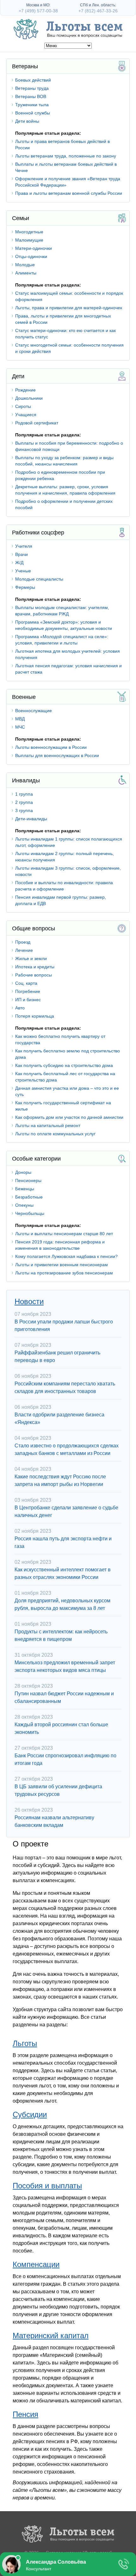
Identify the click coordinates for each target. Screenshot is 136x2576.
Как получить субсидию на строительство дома (64, 1065)
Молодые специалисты (39, 579)
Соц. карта (26, 983)
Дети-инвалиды (31, 819)
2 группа (24, 802)
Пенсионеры (28, 1180)
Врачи (22, 554)
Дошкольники (29, 398)
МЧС (20, 727)
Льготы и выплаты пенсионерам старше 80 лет (64, 1234)
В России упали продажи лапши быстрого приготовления (64, 1325)
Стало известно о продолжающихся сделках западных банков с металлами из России (67, 1449)
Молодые (25, 265)
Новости (29, 1301)
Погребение (28, 991)
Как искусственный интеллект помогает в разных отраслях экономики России (63, 1573)
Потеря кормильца (35, 1016)
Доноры (23, 1172)
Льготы (25, 2043)
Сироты (23, 406)
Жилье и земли (31, 958)
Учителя (24, 546)
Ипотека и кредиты (35, 967)
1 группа (24, 794)
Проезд (23, 942)
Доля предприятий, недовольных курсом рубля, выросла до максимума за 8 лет (62, 1604)
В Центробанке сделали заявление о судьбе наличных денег (66, 1511)
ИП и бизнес (28, 1000)
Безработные (29, 1197)
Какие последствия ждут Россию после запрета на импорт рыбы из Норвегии (60, 1480)
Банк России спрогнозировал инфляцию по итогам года (65, 1759)
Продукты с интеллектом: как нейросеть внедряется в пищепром (61, 1635)
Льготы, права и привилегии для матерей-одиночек (69, 308)
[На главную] (68, 2535)
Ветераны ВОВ (31, 96)
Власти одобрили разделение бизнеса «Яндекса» (59, 1418)
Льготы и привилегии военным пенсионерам (62, 1265)
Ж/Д (19, 563)
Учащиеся (26, 415)
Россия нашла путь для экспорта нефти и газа (63, 1542)
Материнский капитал (51, 2336)
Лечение (24, 950)
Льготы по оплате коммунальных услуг (55, 1134)
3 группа (24, 810)
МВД (20, 719)
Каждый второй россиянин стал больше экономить (61, 1728)
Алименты (26, 273)
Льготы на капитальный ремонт (48, 1125)
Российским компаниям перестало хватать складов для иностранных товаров (65, 1387)
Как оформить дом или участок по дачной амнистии (69, 1117)
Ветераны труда (32, 88)
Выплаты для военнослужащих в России (57, 755)
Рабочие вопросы (34, 975)
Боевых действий (33, 80)
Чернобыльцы (30, 1213)
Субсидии (30, 2114)
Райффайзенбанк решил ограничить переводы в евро (57, 1356)
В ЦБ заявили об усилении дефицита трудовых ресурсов (58, 1790)
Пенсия (25, 2414)
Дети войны (27, 121)
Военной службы (33, 113)
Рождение (25, 390)
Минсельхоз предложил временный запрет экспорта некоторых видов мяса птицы (65, 1666)
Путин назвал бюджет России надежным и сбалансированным (64, 1697)
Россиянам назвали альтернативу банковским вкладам (54, 1821)
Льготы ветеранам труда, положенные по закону (66, 156)
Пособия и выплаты (47, 2186)
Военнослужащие (34, 711)
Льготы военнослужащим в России (51, 747)
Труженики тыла (32, 105)
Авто (20, 1008)
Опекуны (24, 1205)
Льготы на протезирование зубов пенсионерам (64, 1273)
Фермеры (25, 587)
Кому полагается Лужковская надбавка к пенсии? (66, 1256)
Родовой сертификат (37, 423)
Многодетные (29, 232)
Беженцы (25, 1189)
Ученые (23, 571)
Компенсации (36, 2264)
